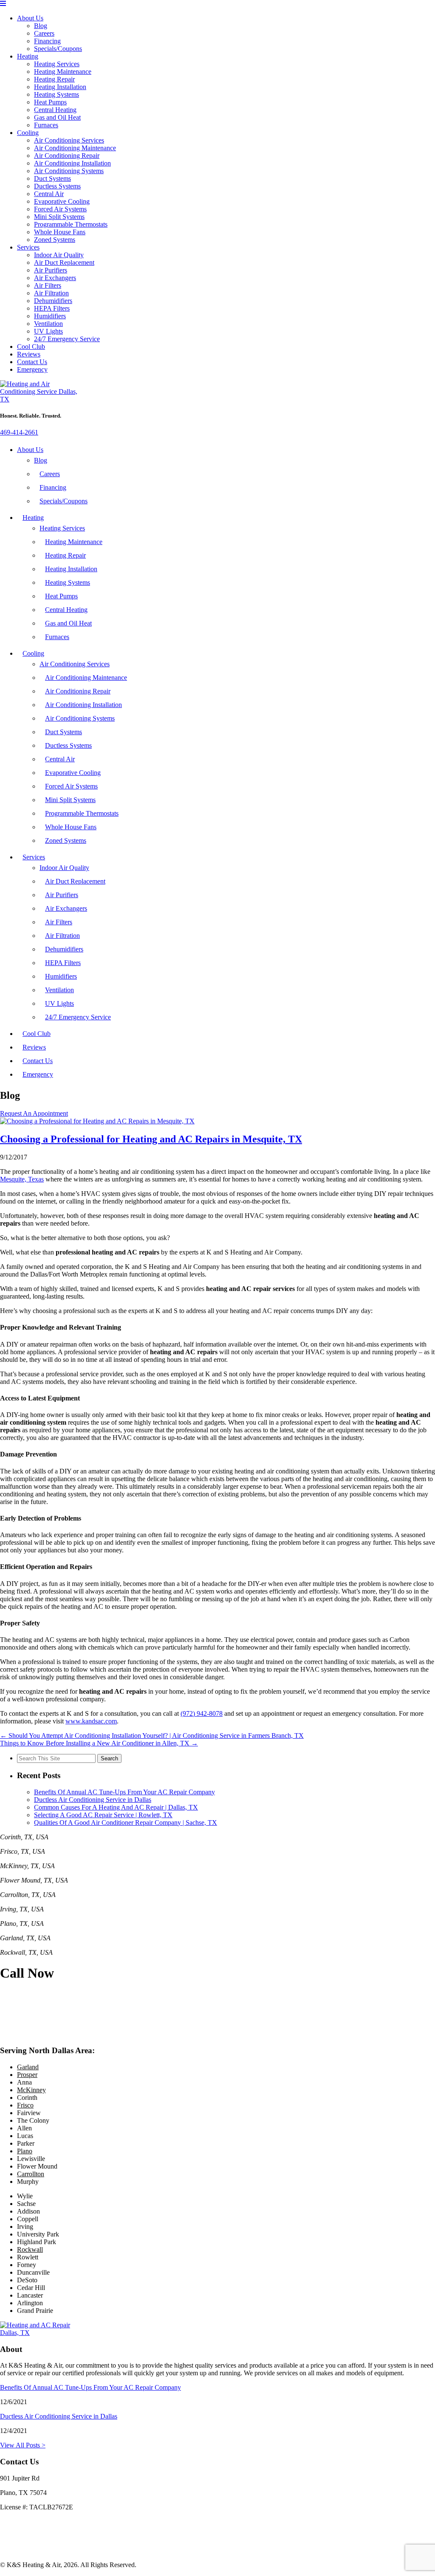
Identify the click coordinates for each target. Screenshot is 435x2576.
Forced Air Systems (60, 209)
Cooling (28, 133)
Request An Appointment (34, 1113)
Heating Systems (56, 94)
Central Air (49, 194)
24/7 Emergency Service (67, 339)
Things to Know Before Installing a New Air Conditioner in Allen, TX (99, 1743)
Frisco (25, 2105)
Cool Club (31, 347)
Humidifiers (50, 316)
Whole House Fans (60, 232)
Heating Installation (60, 87)
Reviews (29, 354)
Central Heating (55, 110)
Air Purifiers (51, 270)
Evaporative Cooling (62, 201)
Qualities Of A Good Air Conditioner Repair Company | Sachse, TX (126, 1823)
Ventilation (48, 324)
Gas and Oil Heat (57, 117)
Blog (41, 26)
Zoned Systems (55, 240)
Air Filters (48, 285)
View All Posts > (23, 2445)
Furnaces (46, 125)
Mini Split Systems (59, 217)
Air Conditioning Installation (72, 163)
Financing (47, 41)
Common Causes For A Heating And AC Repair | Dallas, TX (116, 1807)
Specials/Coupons (58, 49)
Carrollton (31, 2174)
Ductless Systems (57, 186)
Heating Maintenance (63, 72)
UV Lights (48, 331)
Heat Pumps (50, 102)
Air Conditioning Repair (67, 156)
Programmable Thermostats (71, 224)
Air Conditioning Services (69, 140)
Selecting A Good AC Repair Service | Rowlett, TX (103, 1815)
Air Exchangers (55, 278)
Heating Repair (54, 79)
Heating (28, 56)
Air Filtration (51, 293)
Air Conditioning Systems (69, 171)
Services (28, 247)
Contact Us (32, 362)
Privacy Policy (20, 2536)
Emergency (32, 369)
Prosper (27, 2075)
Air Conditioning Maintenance (75, 148)
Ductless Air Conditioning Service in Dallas (93, 1800)
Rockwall (30, 2249)
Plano (25, 2151)
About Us (30, 18)
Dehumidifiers (53, 301)
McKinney (31, 2090)
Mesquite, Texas (22, 1179)
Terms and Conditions (30, 2550)
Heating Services (57, 64)
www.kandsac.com (91, 1721)
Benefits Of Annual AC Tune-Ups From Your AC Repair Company (124, 1792)
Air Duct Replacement (64, 262)
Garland (28, 2067)
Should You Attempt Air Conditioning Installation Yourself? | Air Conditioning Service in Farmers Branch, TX (152, 1736)
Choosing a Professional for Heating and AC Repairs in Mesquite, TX (151, 1139)
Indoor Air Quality (59, 255)
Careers (44, 33)
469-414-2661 (19, 432)
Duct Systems (52, 178)
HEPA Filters (52, 308)
